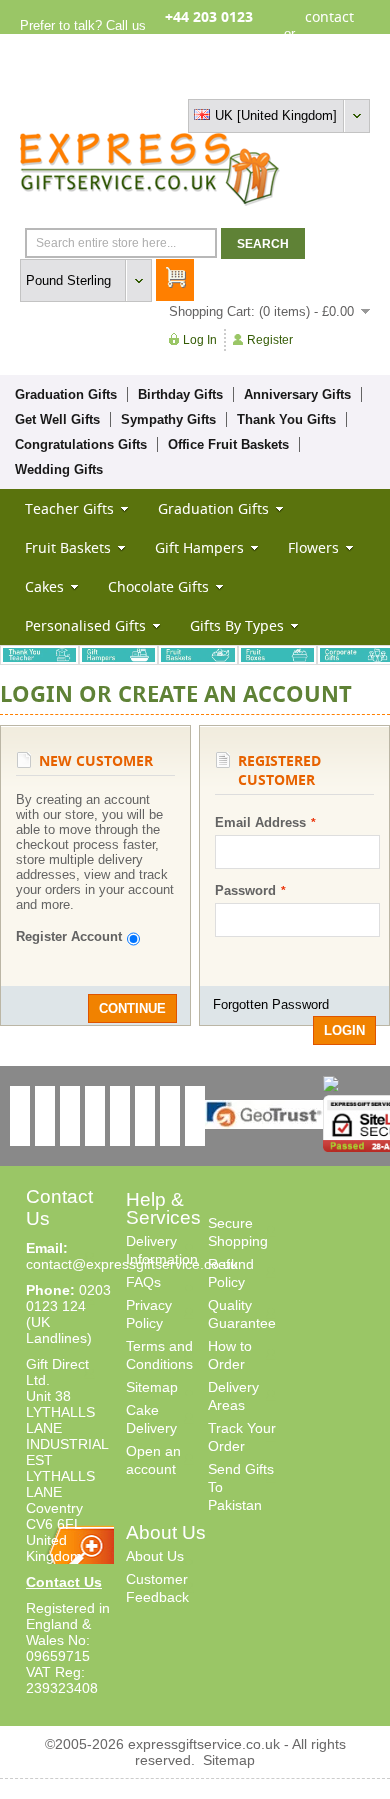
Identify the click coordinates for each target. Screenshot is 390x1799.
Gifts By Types (237, 625)
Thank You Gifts (286, 419)
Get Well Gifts (57, 419)
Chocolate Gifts (158, 586)
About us (235, 82)
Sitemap (152, 1387)
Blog (284, 82)
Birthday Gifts (180, 394)
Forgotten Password (271, 1004)
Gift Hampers (199, 547)
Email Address (260, 822)
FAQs (143, 1282)
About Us (155, 1556)
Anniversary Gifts (297, 394)
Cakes (44, 586)
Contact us (338, 82)
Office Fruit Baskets (228, 444)
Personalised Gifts (85, 625)
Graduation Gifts (66, 394)
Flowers (313, 547)
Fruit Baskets (68, 547)
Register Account (69, 936)
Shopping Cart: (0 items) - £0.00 (261, 311)
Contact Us (64, 1582)
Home (182, 82)
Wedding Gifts (59, 469)
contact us (329, 33)
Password (245, 890)
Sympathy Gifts (168, 419)
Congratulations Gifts (81, 444)
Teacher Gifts (69, 508)
